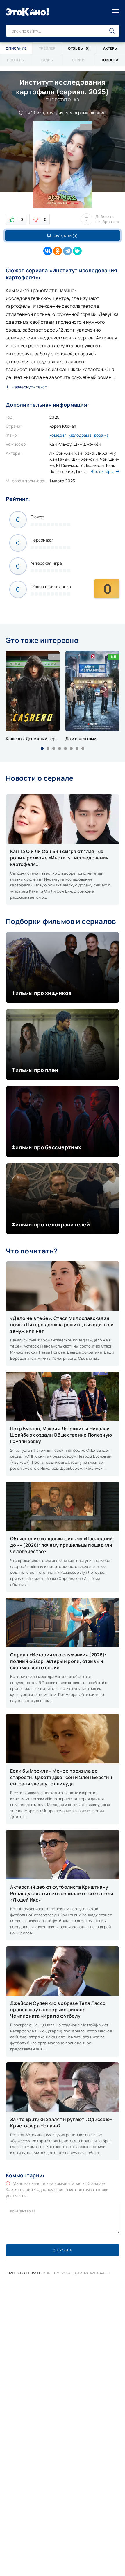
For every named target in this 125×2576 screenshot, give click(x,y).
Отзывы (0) (79, 48)
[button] (42, 749)
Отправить (63, 2250)
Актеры (110, 48)
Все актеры (102, 471)
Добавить (107, 219)
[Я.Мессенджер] (77, 251)
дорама (101, 435)
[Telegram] (67, 251)
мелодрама (80, 435)
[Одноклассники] (58, 251)
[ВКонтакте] (48, 251)
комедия (58, 435)
